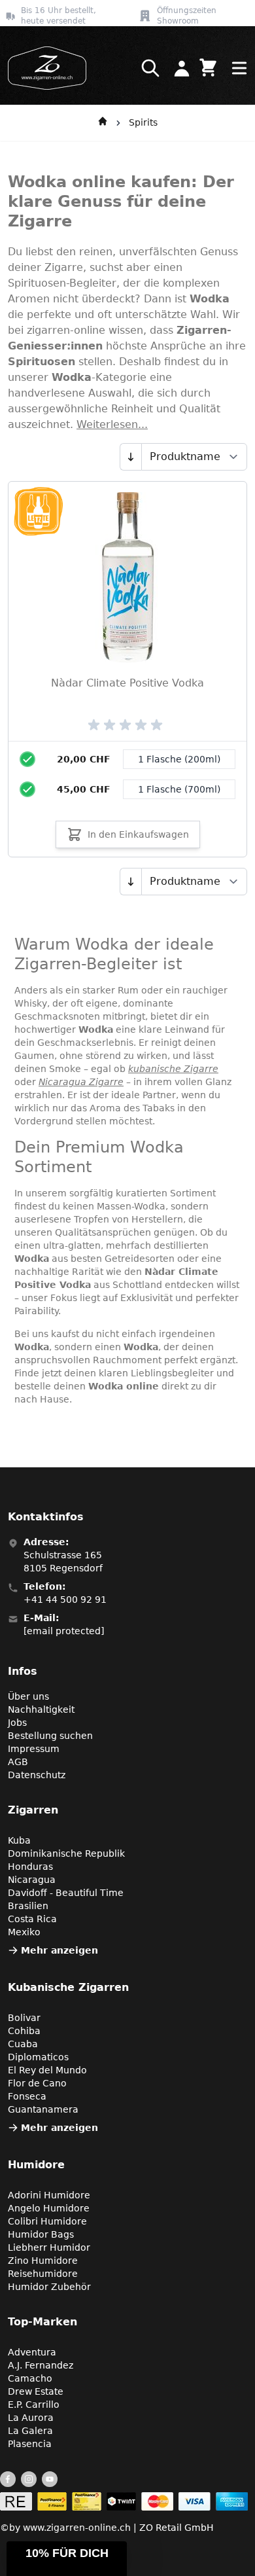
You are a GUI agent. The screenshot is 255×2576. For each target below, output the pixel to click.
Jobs (17, 1723)
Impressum (34, 1749)
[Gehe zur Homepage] (103, 123)
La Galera (30, 2431)
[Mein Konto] (182, 68)
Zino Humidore (43, 2261)
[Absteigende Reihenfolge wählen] (130, 457)
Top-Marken (42, 2322)
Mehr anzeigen (59, 1950)
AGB (18, 1762)
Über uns (28, 1696)
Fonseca (27, 2096)
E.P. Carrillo (34, 2405)
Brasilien (28, 1906)
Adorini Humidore (49, 2195)
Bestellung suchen (50, 1736)
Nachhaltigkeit (41, 1709)
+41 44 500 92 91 (65, 1600)
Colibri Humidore (47, 2221)
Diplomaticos (38, 2057)
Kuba (19, 1840)
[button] (67, 2559)
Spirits (143, 122)
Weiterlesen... (112, 424)
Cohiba (24, 2031)
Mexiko (24, 1932)
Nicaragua (32, 1880)
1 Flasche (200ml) (179, 759)
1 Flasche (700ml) (179, 789)
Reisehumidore (43, 2274)
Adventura (32, 2352)
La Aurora (31, 2418)
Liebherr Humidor (49, 2247)
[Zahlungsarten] (124, 2501)
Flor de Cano (37, 2083)
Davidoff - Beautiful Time (66, 1893)
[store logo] (43, 68)
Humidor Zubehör (49, 2287)
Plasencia (30, 2444)
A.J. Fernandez (41, 2365)
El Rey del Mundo (47, 2070)
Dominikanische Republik (66, 1853)
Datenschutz (37, 1775)
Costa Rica (32, 1919)
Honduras (30, 1867)
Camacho (30, 2378)
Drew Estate (36, 2391)
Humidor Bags (41, 2234)
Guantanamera (43, 2109)
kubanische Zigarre (173, 1069)
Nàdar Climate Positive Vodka (127, 683)
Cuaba (23, 2044)
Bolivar (24, 2018)
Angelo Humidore (49, 2208)
